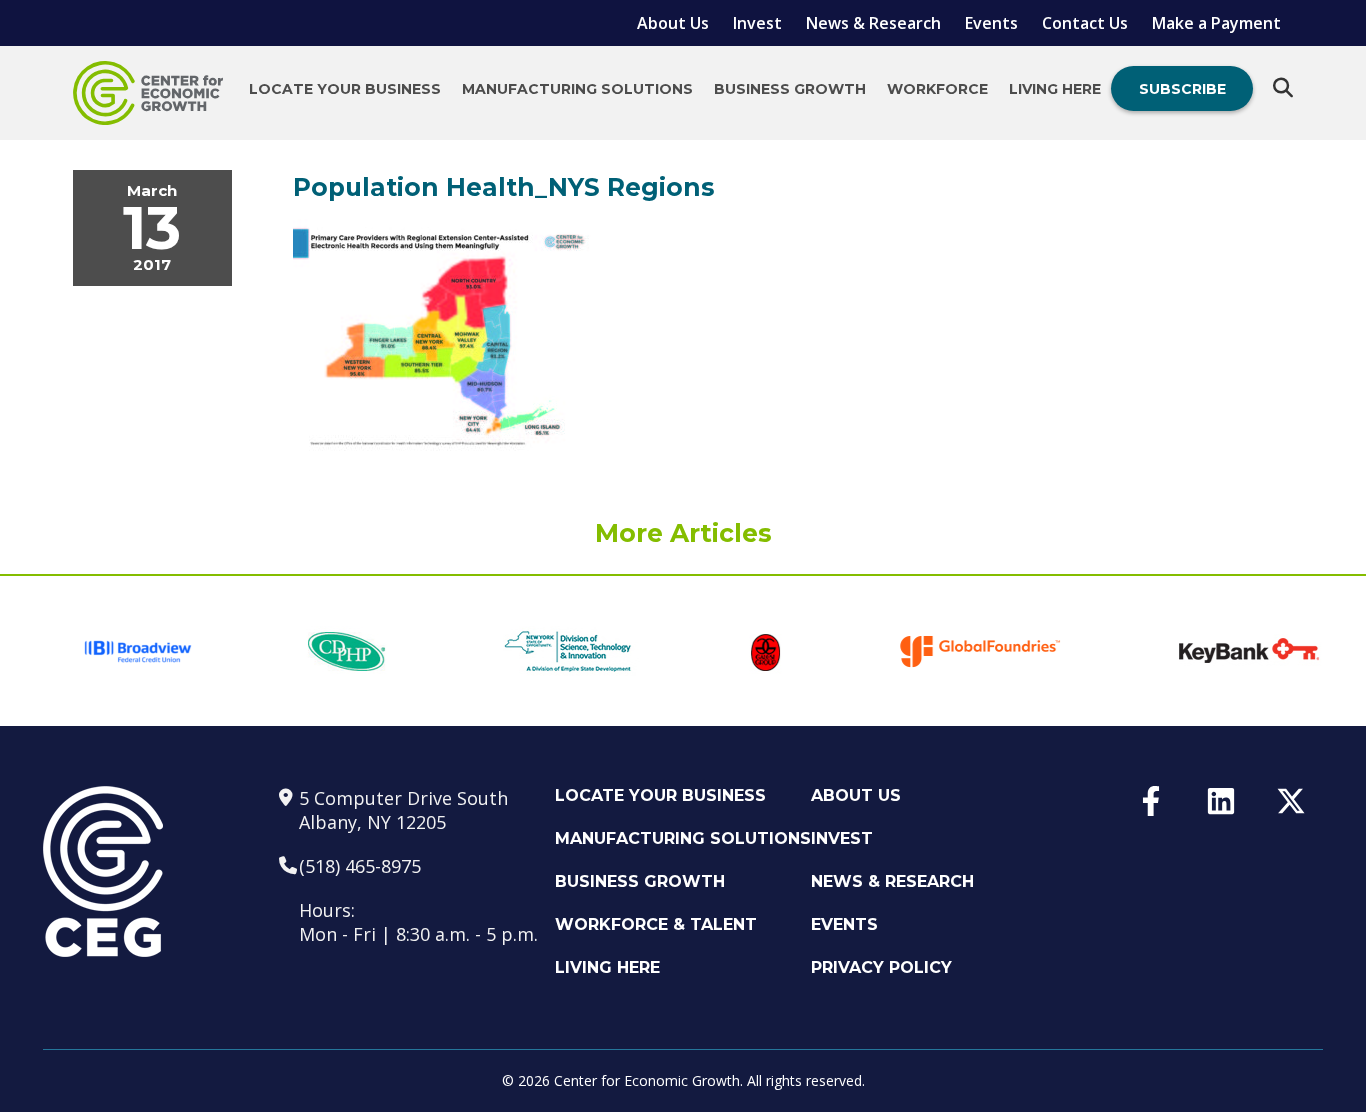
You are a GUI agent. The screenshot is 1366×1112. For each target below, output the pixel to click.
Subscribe (1182, 89)
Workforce (937, 89)
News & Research (873, 23)
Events (991, 23)
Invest (757, 23)
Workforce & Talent (656, 924)
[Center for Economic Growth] (148, 93)
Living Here (1055, 89)
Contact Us (1085, 23)
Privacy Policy (881, 967)
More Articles (683, 533)
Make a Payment (1216, 23)
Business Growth (790, 89)
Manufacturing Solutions (577, 89)
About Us (673, 23)
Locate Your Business (345, 89)
